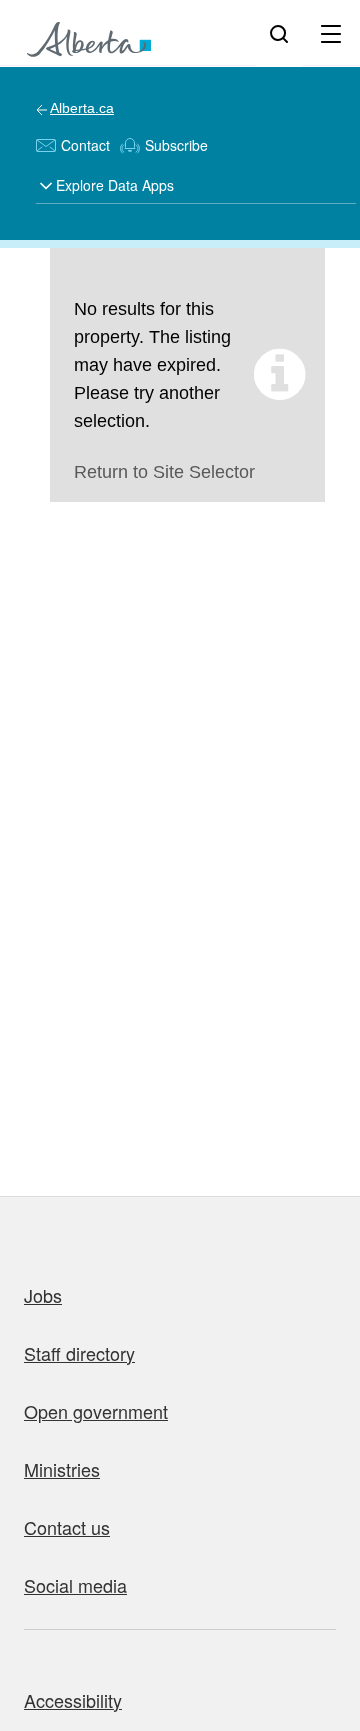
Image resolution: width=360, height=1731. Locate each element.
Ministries (62, 1469)
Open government (96, 1411)
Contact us (67, 1527)
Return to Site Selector (164, 472)
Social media (75, 1585)
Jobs (43, 1295)
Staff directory (79, 1353)
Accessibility (73, 1700)
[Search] (279, 33)
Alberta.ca (82, 108)
